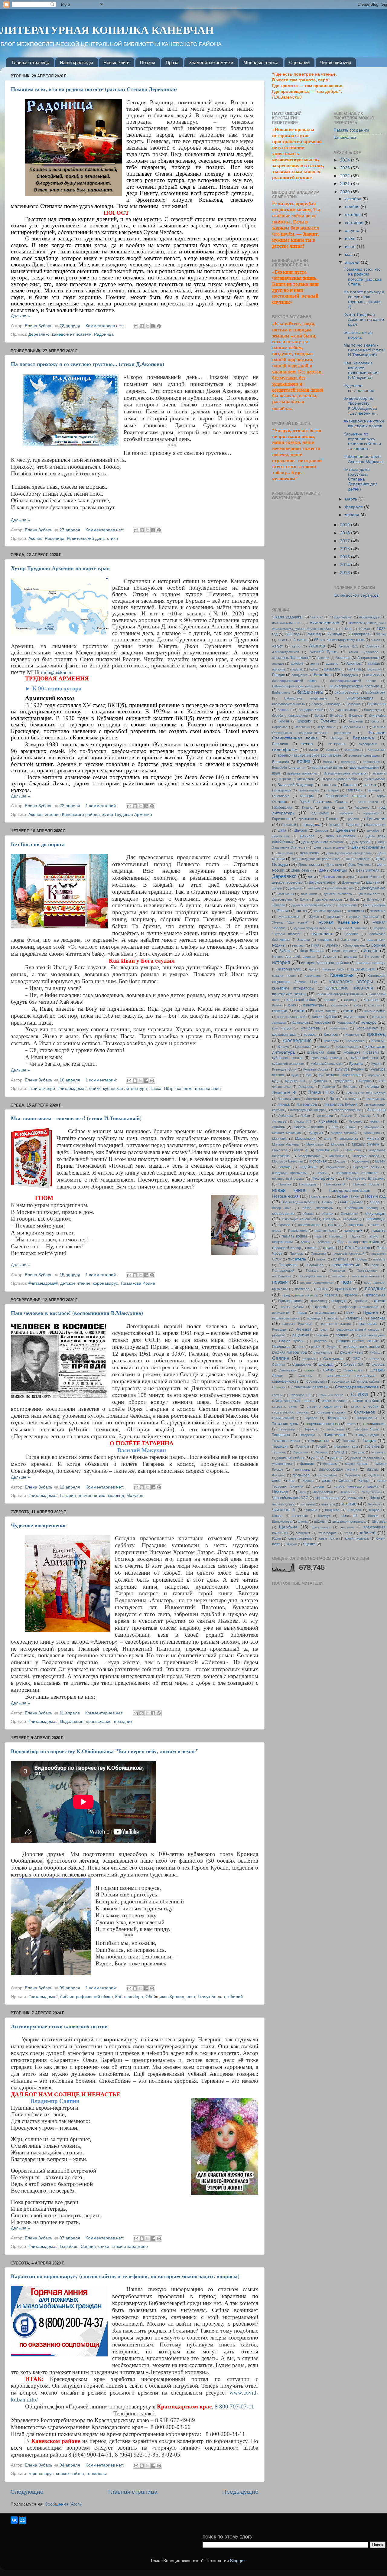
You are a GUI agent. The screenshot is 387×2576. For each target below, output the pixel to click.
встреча (379, 773)
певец (305, 1242)
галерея (333, 790)
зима (315, 945)
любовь (278, 1127)
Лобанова (286, 1116)
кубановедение (348, 1047)
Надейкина (308, 1167)
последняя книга (312, 1276)
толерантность (321, 1441)
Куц (275, 1081)
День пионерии (358, 859)
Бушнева (356, 721)
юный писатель (357, 1538)
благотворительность (289, 704)
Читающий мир (336, 62)
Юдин (276, 1538)
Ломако (346, 1116)
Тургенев (372, 1446)
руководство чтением (361, 1347)
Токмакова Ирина (138, 1283)
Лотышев (279, 1121)
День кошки (310, 853)
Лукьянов (328, 1121)
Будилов (356, 716)
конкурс (369, 1022)
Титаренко (307, 1435)
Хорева (308, 1481)
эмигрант (303, 1533)
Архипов (353, 664)
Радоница (104, 334)
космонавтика (92, 1496)
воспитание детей (327, 768)
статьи (277, 1395)
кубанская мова (321, 1052)
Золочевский (355, 945)
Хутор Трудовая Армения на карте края (60, 568)
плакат (321, 1259)
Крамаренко (355, 1041)
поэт (191, 1997)
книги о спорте (355, 1017)
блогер (317, 704)
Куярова (365, 1081)
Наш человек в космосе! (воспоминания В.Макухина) (77, 1313)
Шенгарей (349, 1516)
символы (379, 1365)
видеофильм (285, 750)
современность (285, 1381)
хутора (319, 1486)
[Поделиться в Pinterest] (159, 326)
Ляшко (351, 1127)
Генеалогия (281, 796)
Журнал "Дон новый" (290, 922)
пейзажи (324, 1242)
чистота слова (283, 1504)
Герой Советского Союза (323, 802)
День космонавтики (369, 847)
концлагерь (310, 1028)
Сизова (325, 1364)
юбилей (235, 1997)
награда (285, 1167)
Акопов (35, 538)
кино (292, 1005)
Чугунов (374, 1504)
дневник (314, 888)
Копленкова (338, 1028)
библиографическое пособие (354, 686)
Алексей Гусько (324, 652)
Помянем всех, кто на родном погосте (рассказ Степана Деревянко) (94, 89)
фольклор (301, 1475)
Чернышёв (355, 1498)
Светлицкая (333, 1359)
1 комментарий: (102, 806)
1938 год (292, 634)
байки (95, 1089)
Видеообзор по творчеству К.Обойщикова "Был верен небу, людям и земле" (105, 1751)
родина (342, 1335)
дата (282, 830)
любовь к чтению (309, 1127)
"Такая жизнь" (341, 617)
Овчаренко (349, 1214)
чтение (349, 1504)
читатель (328, 1504)
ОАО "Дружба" (351, 1202)
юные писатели (300, 1538)
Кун (308, 1075)
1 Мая (346, 629)
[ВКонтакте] (14, 2520)
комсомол (323, 1022)
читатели (308, 1504)
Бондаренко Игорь (344, 710)
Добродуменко (373, 888)
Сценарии (299, 62)
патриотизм (282, 1242)
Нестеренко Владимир (366, 1179)
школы (320, 1521)
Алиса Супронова (363, 652)
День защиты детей (330, 847)
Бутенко (328, 721)
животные (378, 911)
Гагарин (68, 1496)
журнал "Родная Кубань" (312, 928)
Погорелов (288, 1265)
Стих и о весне (331, 1395)
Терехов (311, 1429)
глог (342, 807)
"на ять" (317, 617)
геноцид (307, 796)
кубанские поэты (287, 1058)
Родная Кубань (291, 1341)
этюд (348, 1533)
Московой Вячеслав (288, 1161)
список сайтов (70, 2474)
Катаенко (371, 1000)
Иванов (371, 951)
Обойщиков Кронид (165, 1997)
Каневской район (301, 1000)
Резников (304, 1329)
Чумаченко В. (284, 1510)
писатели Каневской (348, 1254)
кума (295, 1075)
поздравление (346, 1265)
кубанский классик (327, 1058)
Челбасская (323, 1492)
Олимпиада (376, 1219)
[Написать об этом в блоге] (142, 326)
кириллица (339, 1005)
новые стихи (348, 1196)
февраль (330, 1464)
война (304, 761)
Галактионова (309, 790)
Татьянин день (285, 1424)
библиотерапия (360, 698)
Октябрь (329, 1219)
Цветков (280, 1492)
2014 (346, 565)
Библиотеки (375, 693)
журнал (334, 917)
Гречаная (376, 819)
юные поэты (328, 1538)
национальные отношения (357, 1173)
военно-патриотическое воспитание (309, 755)
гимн (326, 807)
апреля (353, 262)
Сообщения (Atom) (64, 2504)
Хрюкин (345, 1481)
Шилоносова (282, 1521)
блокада (334, 704)
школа (303, 1521)
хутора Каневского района (356, 1486)
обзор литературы (318, 1208)
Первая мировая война (358, 1242)
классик (374, 1005)
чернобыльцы (327, 1498)
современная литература (351, 1376)
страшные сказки (332, 1412)
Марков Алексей (344, 1133)
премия (331, 1295)
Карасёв (330, 1000)
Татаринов (337, 1418)
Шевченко (300, 1516)
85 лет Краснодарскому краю (339, 640)
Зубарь (285, 951)
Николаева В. (335, 1184)
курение (374, 1075)
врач (276, 773)
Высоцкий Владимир (295, 785)
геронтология (368, 802)
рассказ (378, 1318)
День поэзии (309, 865)
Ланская (329, 1087)
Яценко (309, 1544)
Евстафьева (347, 905)
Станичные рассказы (310, 1387)
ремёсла (279, 1335)
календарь (313, 976)
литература (307, 1104)
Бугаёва (336, 716)
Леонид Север (289, 1099)
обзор (375, 1202)
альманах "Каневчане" (291, 658)
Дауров (301, 830)
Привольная (375, 1295)
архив (315, 664)
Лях (335, 1127)
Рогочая (322, 1335)
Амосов (323, 658)
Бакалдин (332, 669)
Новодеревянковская (350, 1190)
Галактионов (282, 790)
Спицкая (279, 1387)
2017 (346, 541)
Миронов (338, 1144)
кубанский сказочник (288, 1064)
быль (375, 721)
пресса (351, 1295)
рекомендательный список (358, 1329)
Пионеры (297, 1254)
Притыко (360, 1301)
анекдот (278, 664)
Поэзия (148, 62)
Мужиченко (361, 1161)
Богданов (354, 704)
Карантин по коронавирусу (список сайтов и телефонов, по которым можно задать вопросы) (125, 2276)
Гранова (353, 819)
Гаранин (374, 790)
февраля (354, 507)
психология (281, 1312)
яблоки (292, 1544)
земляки (298, 945)
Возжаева (281, 762)
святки (374, 1359)
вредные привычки (302, 773)
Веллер (336, 738)
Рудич (332, 1347)
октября (353, 215)
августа (353, 231)
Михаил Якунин (366, 1144)
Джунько (373, 882)
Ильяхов (330, 957)
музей (380, 1161)
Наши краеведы (76, 62)
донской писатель (338, 894)
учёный (317, 1458)
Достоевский (282, 899)
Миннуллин (315, 1144)
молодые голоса (366, 1156)
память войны (294, 1236)
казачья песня (284, 976)
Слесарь (305, 1376)
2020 (346, 192)
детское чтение (75, 1283)
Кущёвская (343, 1081)
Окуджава (351, 1219)
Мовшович (353, 1150)
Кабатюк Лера (129, 1997)
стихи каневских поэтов (293, 1401)
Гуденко (353, 825)
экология (347, 1527)
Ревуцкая (279, 1329)
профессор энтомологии (359, 1307)
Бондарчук (372, 710)
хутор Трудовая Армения (127, 815)
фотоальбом (327, 1475)
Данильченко (376, 825)
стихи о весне (334, 1401)
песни (312, 1248)
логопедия (325, 1116)
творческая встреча (323, 1424)
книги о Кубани (324, 1017)
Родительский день (86, 538)
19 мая (364, 629)
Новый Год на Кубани (298, 1202)
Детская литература (338, 877)
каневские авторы (351, 981)
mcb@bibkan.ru (57, 673)
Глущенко (362, 807)
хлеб (276, 1481)
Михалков (280, 1150)
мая (350, 254)
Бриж (319, 716)
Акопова (373, 646)
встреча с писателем (296, 779)
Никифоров (308, 1184)
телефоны (96, 2474)
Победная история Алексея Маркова (363, 459)
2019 (346, 525)
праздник (123, 1722)
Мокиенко (337, 1156)
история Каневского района (72, 815)
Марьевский (305, 1139)
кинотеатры (314, 1005)
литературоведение (346, 1110)
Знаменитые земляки (211, 62)
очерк (276, 1231)
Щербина (288, 1527)
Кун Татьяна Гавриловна (340, 1075)
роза (301, 1347)
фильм (373, 1469)
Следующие (27, 2492)
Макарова (372, 1127)
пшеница (314, 1318)
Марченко (280, 1139)
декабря (354, 199)
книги (348, 1011)
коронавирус (105, 1283)
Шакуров (354, 1510)
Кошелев (352, 1035)
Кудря (376, 1064)
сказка (309, 1370)
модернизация (309, 1156)
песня (329, 1248)
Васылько (302, 727)
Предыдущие (240, 2492)
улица (340, 1452)
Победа (361, 1259)
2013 (346, 573)
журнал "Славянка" (352, 928)
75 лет (283, 640)
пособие (339, 1276)
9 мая (376, 640)
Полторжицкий (283, 1270)
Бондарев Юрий (311, 710)
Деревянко (39, 334)
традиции (280, 1446)
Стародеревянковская (357, 1387)
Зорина (378, 945)
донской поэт (370, 894)
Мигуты (373, 1139)
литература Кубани (340, 1104)
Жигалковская (289, 917)
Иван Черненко (344, 951)
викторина (353, 750)
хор (291, 1481)
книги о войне (375, 1011)
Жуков (314, 917)
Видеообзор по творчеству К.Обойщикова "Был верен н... (361, 406)
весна (307, 744)
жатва (302, 911)
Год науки (319, 813)
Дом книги (309, 894)
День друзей (360, 842)
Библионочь (281, 693)
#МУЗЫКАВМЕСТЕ (287, 623)
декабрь (373, 830)
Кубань (356, 1063)
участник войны (291, 1458)
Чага (302, 1492)
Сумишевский (283, 1418)
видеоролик (368, 744)
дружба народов (329, 899)
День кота (286, 853)
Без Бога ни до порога (38, 844)
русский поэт (324, 1352)
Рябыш (375, 1352)
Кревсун (379, 1041)
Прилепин (317, 1301)
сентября (355, 223)
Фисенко (279, 1475)
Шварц (277, 1516)
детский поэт (370, 877)
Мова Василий (327, 1150)
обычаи (327, 1214)
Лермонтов (314, 1099)
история (281, 962)
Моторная (318, 1161)
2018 (346, 533)
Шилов (373, 1516)
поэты (322, 1289)
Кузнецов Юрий (284, 1069)
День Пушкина (359, 865)
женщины (356, 911)
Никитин (285, 1184)
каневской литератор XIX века (340, 994)
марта (352, 499)
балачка (354, 669)
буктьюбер (377, 716)
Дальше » (20, 316)
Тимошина (281, 1435)
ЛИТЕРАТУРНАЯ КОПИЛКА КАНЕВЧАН (107, 30)
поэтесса (302, 1289)
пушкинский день (286, 1318)
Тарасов (311, 1418)
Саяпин (88, 2247)
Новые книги (116, 62)
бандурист (299, 675)
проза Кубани (292, 1307)
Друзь (354, 899)
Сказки (329, 1370)
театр (351, 1424)
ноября (353, 207)
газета (370, 785)
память (378, 1230)
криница (323, 1047)
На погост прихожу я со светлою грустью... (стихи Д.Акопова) (88, 364)
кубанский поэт (365, 1058)
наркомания (335, 1167)
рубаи (316, 1347)
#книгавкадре (42, 1089)
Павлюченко (298, 1231)
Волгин (328, 762)
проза (380, 1301)
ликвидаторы (376, 1099)
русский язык (351, 1352)
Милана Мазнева (285, 1144)
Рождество (281, 1347)
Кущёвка (320, 1081)
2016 (346, 549)
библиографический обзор (86, 1997)
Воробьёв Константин (289, 768)
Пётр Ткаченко (178, 1089)
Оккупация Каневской (299, 1219)
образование (283, 1214)
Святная (279, 1365)
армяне (297, 664)
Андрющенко (369, 658)
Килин (277, 1005)
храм (326, 1481)
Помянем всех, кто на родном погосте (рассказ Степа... (362, 277)
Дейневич (345, 830)
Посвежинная (367, 1270)
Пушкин (370, 1312)
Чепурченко (371, 1492)
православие (208, 1089)
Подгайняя (315, 1265)
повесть (379, 1259)
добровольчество (340, 888)
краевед (116, 1496)
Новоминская (285, 1196)
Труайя (321, 1446)
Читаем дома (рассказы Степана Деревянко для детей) (361, 479)
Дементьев (281, 836)
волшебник (371, 762)
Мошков (339, 1161)
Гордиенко (371, 813)
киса (358, 1005)
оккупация (375, 1213)
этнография (327, 1533)
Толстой (348, 1441)
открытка (356, 1225)
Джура (277, 888)
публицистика (326, 1312)
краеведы (331, 1041)
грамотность (308, 819)
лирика (284, 1104)
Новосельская (320, 1196)
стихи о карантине (130, 2247)
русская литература (289, 1352)
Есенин (284, 911)
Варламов (280, 727)
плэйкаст (341, 1259)
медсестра (349, 1139)
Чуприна (311, 1510)
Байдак (297, 669)
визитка (332, 750)
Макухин (135, 1496)
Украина (321, 1452)
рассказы (369, 1324)
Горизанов (281, 819)
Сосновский (315, 1381)
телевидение (374, 1424)
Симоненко (287, 1370)
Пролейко (321, 1307)
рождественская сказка (357, 1341)
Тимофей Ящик (366, 1429)
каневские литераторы (293, 988)
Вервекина (363, 738)
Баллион (374, 669)
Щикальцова (321, 1527)
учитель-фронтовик (365, 1458)
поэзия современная (317, 1283)
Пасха (155, 1089)
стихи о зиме (285, 1407)
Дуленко (373, 899)
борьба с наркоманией (290, 716)
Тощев (369, 1441)
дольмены (286, 894)
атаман (374, 664)
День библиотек (340, 836)
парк (318, 1236)
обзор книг (281, 1208)
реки (324, 1329)
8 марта (301, 640)
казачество (363, 969)
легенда (372, 1087)
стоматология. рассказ (290, 1412)
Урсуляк (358, 1452)
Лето (334, 1099)
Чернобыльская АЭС (290, 1498)
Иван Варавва (312, 951)
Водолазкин (72, 1722)
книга (299, 1011)
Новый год (375, 1196)
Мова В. (301, 1150)
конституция (282, 1028)
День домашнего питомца (322, 842)
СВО (356, 1359)
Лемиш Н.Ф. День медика (366, 1093)
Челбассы (348, 1492)
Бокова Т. (285, 710)
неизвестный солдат (288, 1179)
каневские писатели (72, 334)
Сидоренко (302, 1365)
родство (320, 1341)
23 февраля (359, 634)
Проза (172, 62)
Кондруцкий (346, 1022)
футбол (374, 1475)
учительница (282, 1464)
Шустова (379, 1521)
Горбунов (346, 813)
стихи (112, 538)
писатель (297, 1259)
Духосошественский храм (312, 905)
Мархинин (372, 1133)
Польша (312, 1270)
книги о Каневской (291, 1017)
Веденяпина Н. (354, 727)
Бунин (284, 721)
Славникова (353, 1370)
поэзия (280, 1282)
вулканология (375, 779)
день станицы (333, 870)
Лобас (305, 1116)
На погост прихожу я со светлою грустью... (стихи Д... (364, 299)
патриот (374, 1236)
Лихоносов (376, 1110)
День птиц (334, 865)
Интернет (372, 957)
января (353, 515)
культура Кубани (349, 1069)
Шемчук (324, 1516)
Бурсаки (305, 721)
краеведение (297, 1040)
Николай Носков (366, 1184)
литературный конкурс (307, 1110)
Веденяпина (326, 727)
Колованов (300, 1022)
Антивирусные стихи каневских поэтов (59, 2026)
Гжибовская (282, 807)
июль (312, 969)
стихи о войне (366, 1401)
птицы (302, 1312)
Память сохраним (351, 130)
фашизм (307, 1464)
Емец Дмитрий (374, 905)
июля (351, 238)
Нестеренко (323, 1178)
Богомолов (376, 704)
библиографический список (353, 681)
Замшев (304, 940)
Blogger (237, 2561)
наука (321, 1173)
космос (310, 1035)
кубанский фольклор (327, 1064)
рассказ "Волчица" (297, 1324)
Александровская (286, 652)
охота (375, 1225)
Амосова (343, 658)
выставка (328, 785)
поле (375, 1265)
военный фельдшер (364, 755)
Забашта (351, 934)
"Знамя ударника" (288, 617)
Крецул (283, 1047)
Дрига (304, 899)
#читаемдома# (72, 1089)
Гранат (332, 819)
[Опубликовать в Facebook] (153, 326)
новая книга (289, 1190)
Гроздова (311, 825)
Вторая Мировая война (340, 779)
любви (375, 1121)
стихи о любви (365, 1407)
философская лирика (338, 1469)
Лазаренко (306, 1087)
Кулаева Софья (315, 1069)
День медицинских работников (316, 859)
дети (312, 877)
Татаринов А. (367, 1418)
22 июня (335, 634)
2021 (346, 184)
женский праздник (327, 911)
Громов (334, 825)
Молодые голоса (261, 62)
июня (351, 247)
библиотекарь (346, 693)
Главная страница (31, 62)
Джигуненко (351, 882)
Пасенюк (336, 1236)
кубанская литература (125, 1089)
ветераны (337, 744)
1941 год (314, 634)
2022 (346, 176)
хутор (363, 1481)
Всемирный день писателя (345, 773)
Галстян (353, 790)
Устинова (378, 1452)
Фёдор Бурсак (356, 1464)
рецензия (301, 1335)
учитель (337, 1458)
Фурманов (353, 1475)
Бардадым (350, 675)
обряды (308, 1214)
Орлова (284, 1225)
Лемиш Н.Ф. (322, 1092)
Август (278, 646)
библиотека (310, 692)
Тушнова (279, 1452)
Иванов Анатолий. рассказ (293, 957)
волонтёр (348, 762)
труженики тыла (346, 1446)
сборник (309, 1359)
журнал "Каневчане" (340, 922)
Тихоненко (335, 1435)
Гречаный (289, 825)
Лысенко (356, 1121)
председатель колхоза (300, 1295)
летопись (352, 1099)
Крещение (303, 1047)
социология (341, 1381)
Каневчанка (345, 137)
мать (328, 1139)
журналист (322, 934)
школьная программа (349, 1521)
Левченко (350, 1087)
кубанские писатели (361, 1052)
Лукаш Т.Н (303, 1121)
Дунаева (279, 905)
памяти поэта (325, 1231)
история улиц (290, 969)
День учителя (368, 870)
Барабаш (69, 2247)
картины (350, 1000)
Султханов (364, 1412)
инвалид (350, 957)
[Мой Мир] (23, 2520)
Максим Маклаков (286, 1133)
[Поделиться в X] (148, 326)
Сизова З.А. (354, 1365)
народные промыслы (289, 1173)
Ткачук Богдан (211, 1997)
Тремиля (302, 1446)
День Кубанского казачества (348, 853)
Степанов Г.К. (300, 1395)
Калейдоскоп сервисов (356, 595)
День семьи (302, 870)
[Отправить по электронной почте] (136, 326)
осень (334, 1225)
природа (339, 1301)
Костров (331, 1035)
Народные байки (366, 1167)
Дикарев (295, 888)
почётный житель (366, 1276)
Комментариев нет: (105, 326)
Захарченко (350, 940)
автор (296, 646)
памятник (353, 1230)
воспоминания (364, 767)
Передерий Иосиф (286, 1248)
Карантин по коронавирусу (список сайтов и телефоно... (362, 442)
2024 (346, 160)
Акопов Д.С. (348, 646)
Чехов (375, 1498)
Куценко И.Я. (296, 1081)
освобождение (309, 1225)
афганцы (279, 669)
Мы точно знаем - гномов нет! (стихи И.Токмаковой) (76, 1118)
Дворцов (322, 830)
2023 (346, 168)
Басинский (372, 675)
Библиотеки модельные (306, 698)
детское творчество (287, 882)
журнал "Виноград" (364, 917)
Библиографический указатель (296, 686)
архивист (333, 664)
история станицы (371, 963)
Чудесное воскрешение (39, 1525)
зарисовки (326, 940)
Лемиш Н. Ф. (285, 1093)
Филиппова (301, 1469)
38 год (381, 634)
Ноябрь (328, 1202)
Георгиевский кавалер (346, 796)
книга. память (326, 1011)
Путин (349, 1312)
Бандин (279, 675)
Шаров (374, 1510)
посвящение (282, 1276)
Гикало (307, 807)
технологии (335, 1429)
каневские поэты (289, 994)
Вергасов (280, 744)
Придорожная (290, 1301)
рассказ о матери (336, 1324)
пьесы (333, 1318)
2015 (346, 557)
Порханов (337, 1270)
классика (280, 1011)
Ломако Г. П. (369, 1116)
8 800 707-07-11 (234, 2406)
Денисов (307, 836)
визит (314, 750)
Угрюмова (300, 1452)
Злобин (332, 945)
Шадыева (332, 1510)
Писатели (318, 1254)
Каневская (342, 975)
